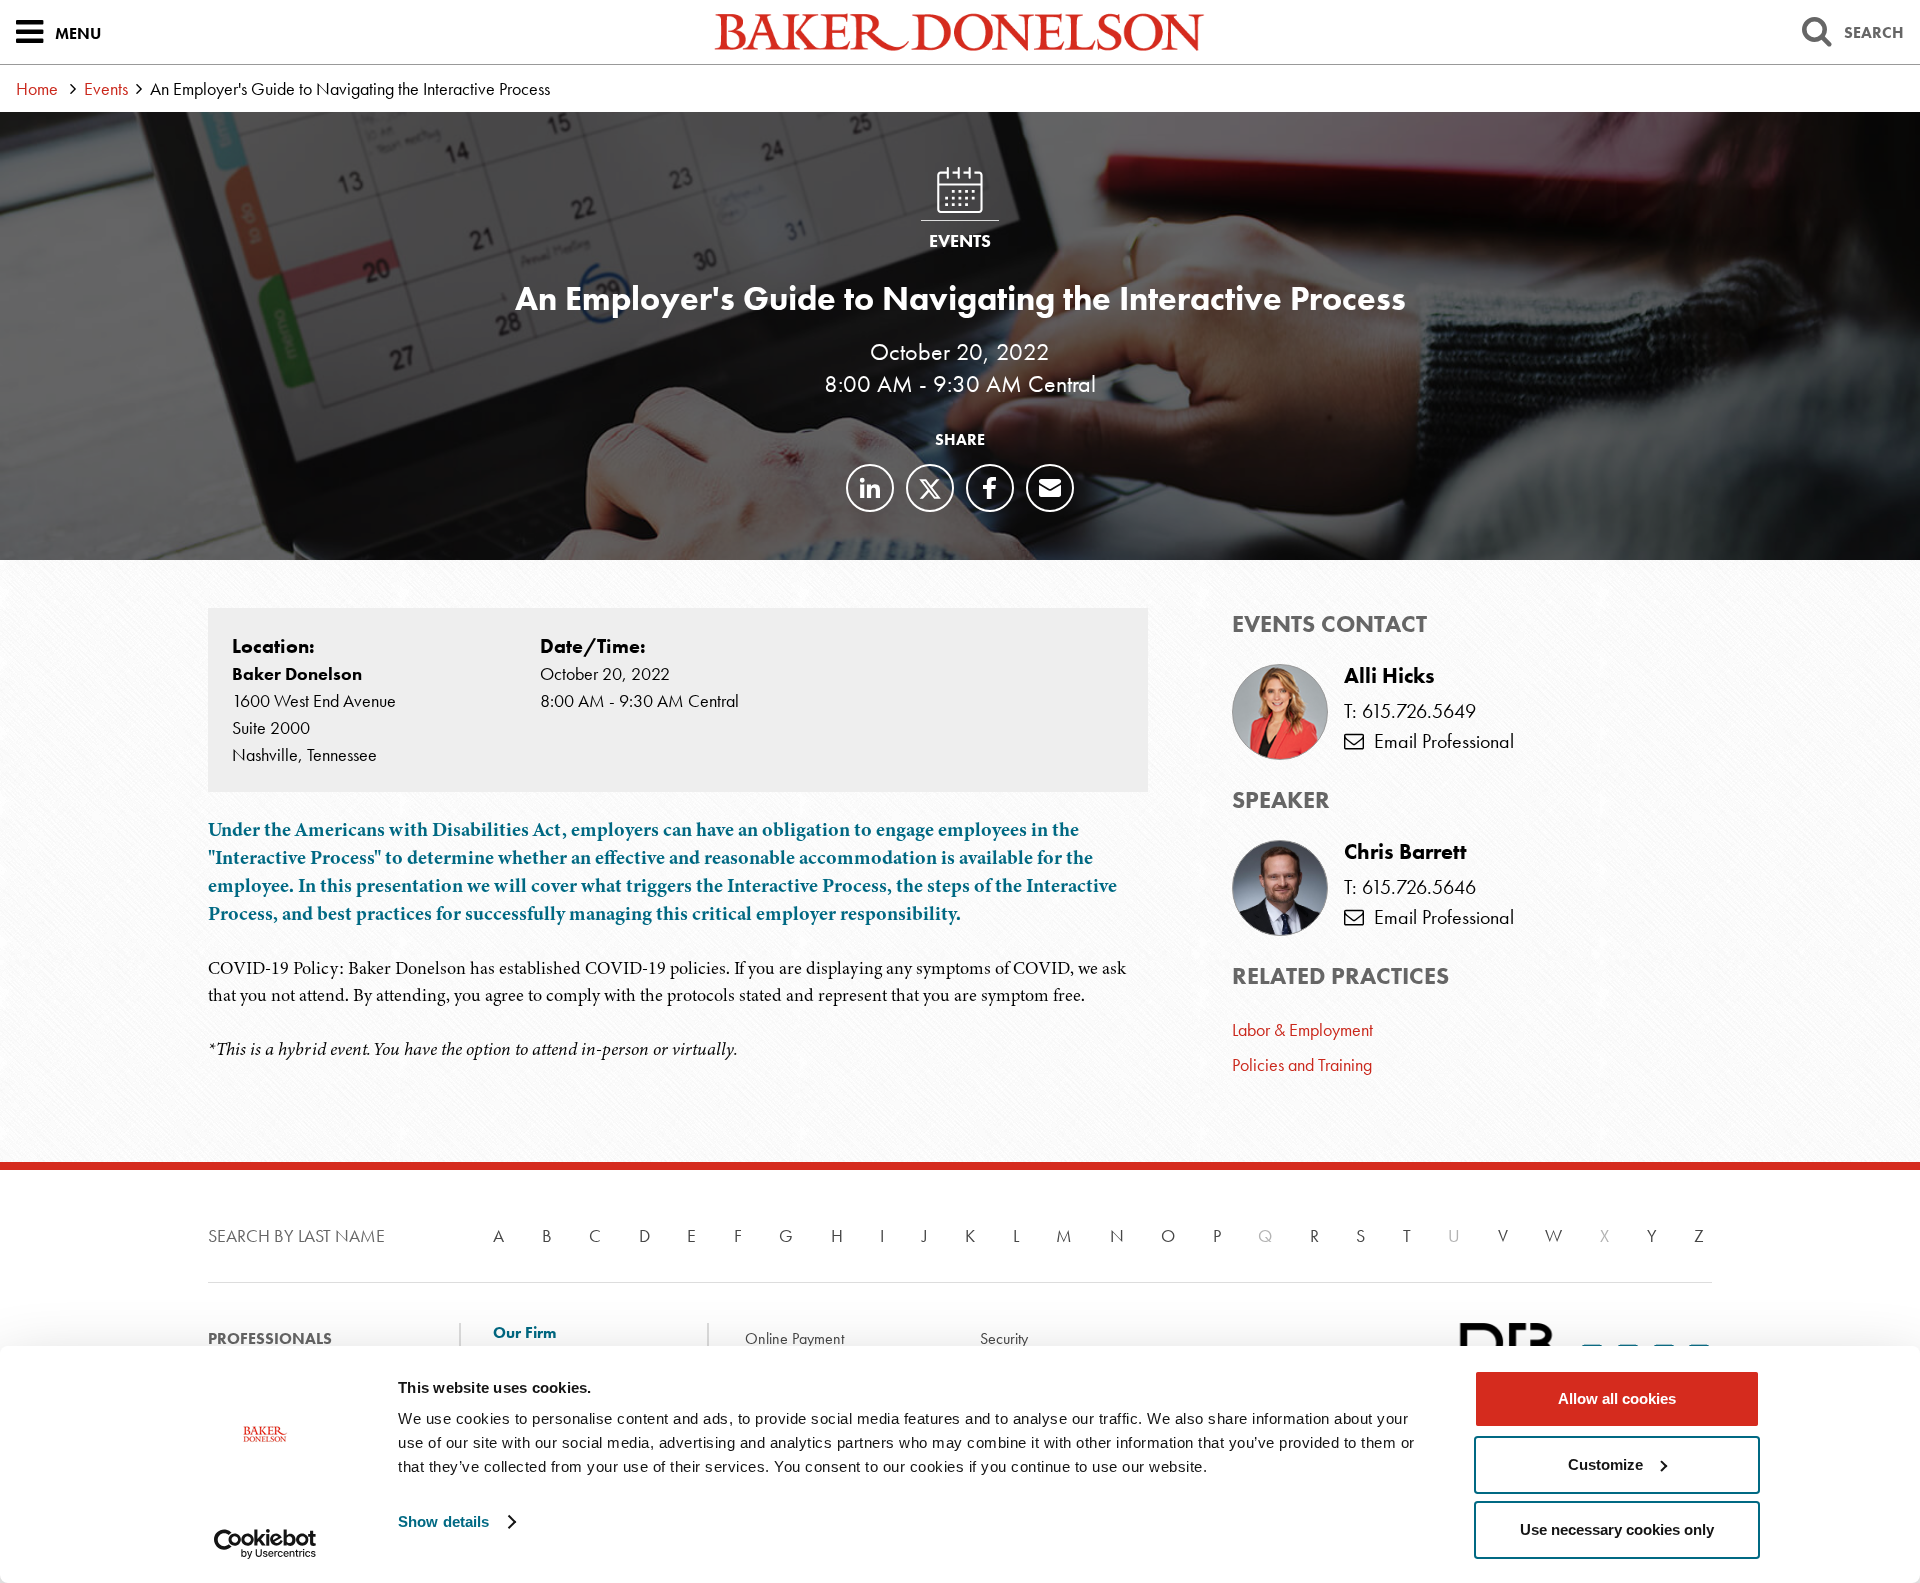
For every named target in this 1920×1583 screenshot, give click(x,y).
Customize (1605, 1464)
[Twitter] (930, 488)
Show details (443, 1521)
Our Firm (524, 1333)
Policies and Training (1302, 1064)
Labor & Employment (1302, 1029)
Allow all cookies (1617, 1398)
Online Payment (794, 1338)
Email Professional (1439, 741)
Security (1004, 1338)
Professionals (270, 1338)
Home (37, 88)
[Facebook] (990, 488)
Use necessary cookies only (1617, 1529)
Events (106, 88)
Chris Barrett (1405, 852)
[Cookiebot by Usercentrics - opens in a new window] (265, 1544)
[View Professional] (1280, 888)
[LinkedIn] (870, 488)
